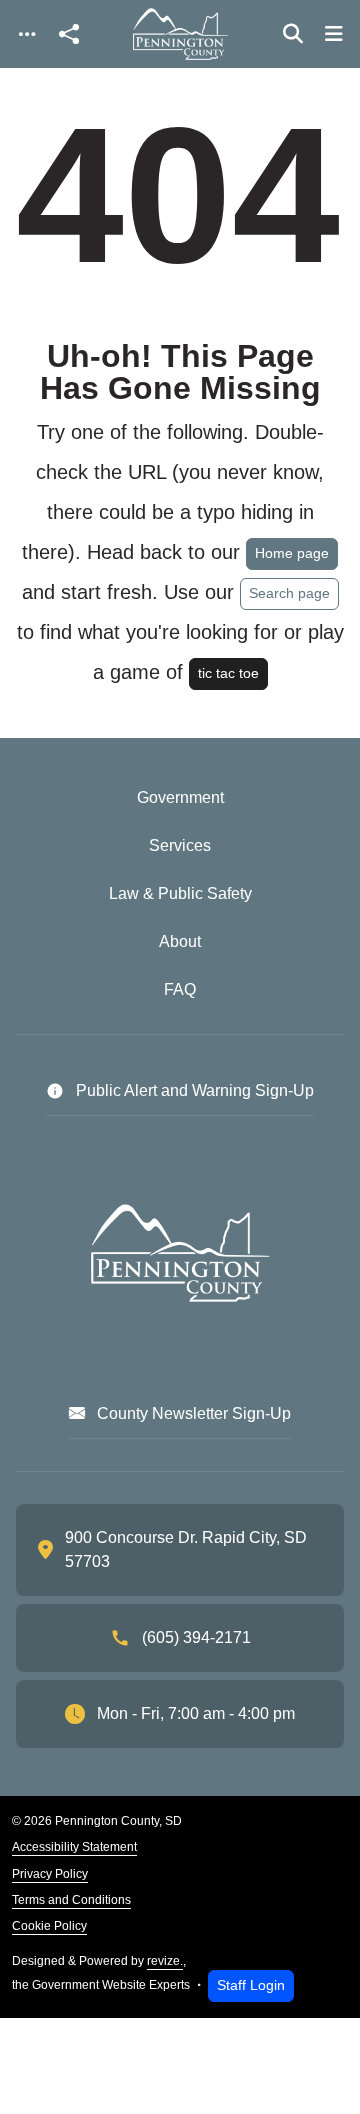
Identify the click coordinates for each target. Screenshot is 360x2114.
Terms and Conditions (71, 1900)
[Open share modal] (69, 34)
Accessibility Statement (74, 1847)
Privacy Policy (50, 1874)
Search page (289, 593)
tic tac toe (228, 673)
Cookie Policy (49, 1926)
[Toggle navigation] (27, 34)
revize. (165, 1961)
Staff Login (251, 1985)
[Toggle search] (293, 34)
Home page (292, 553)
